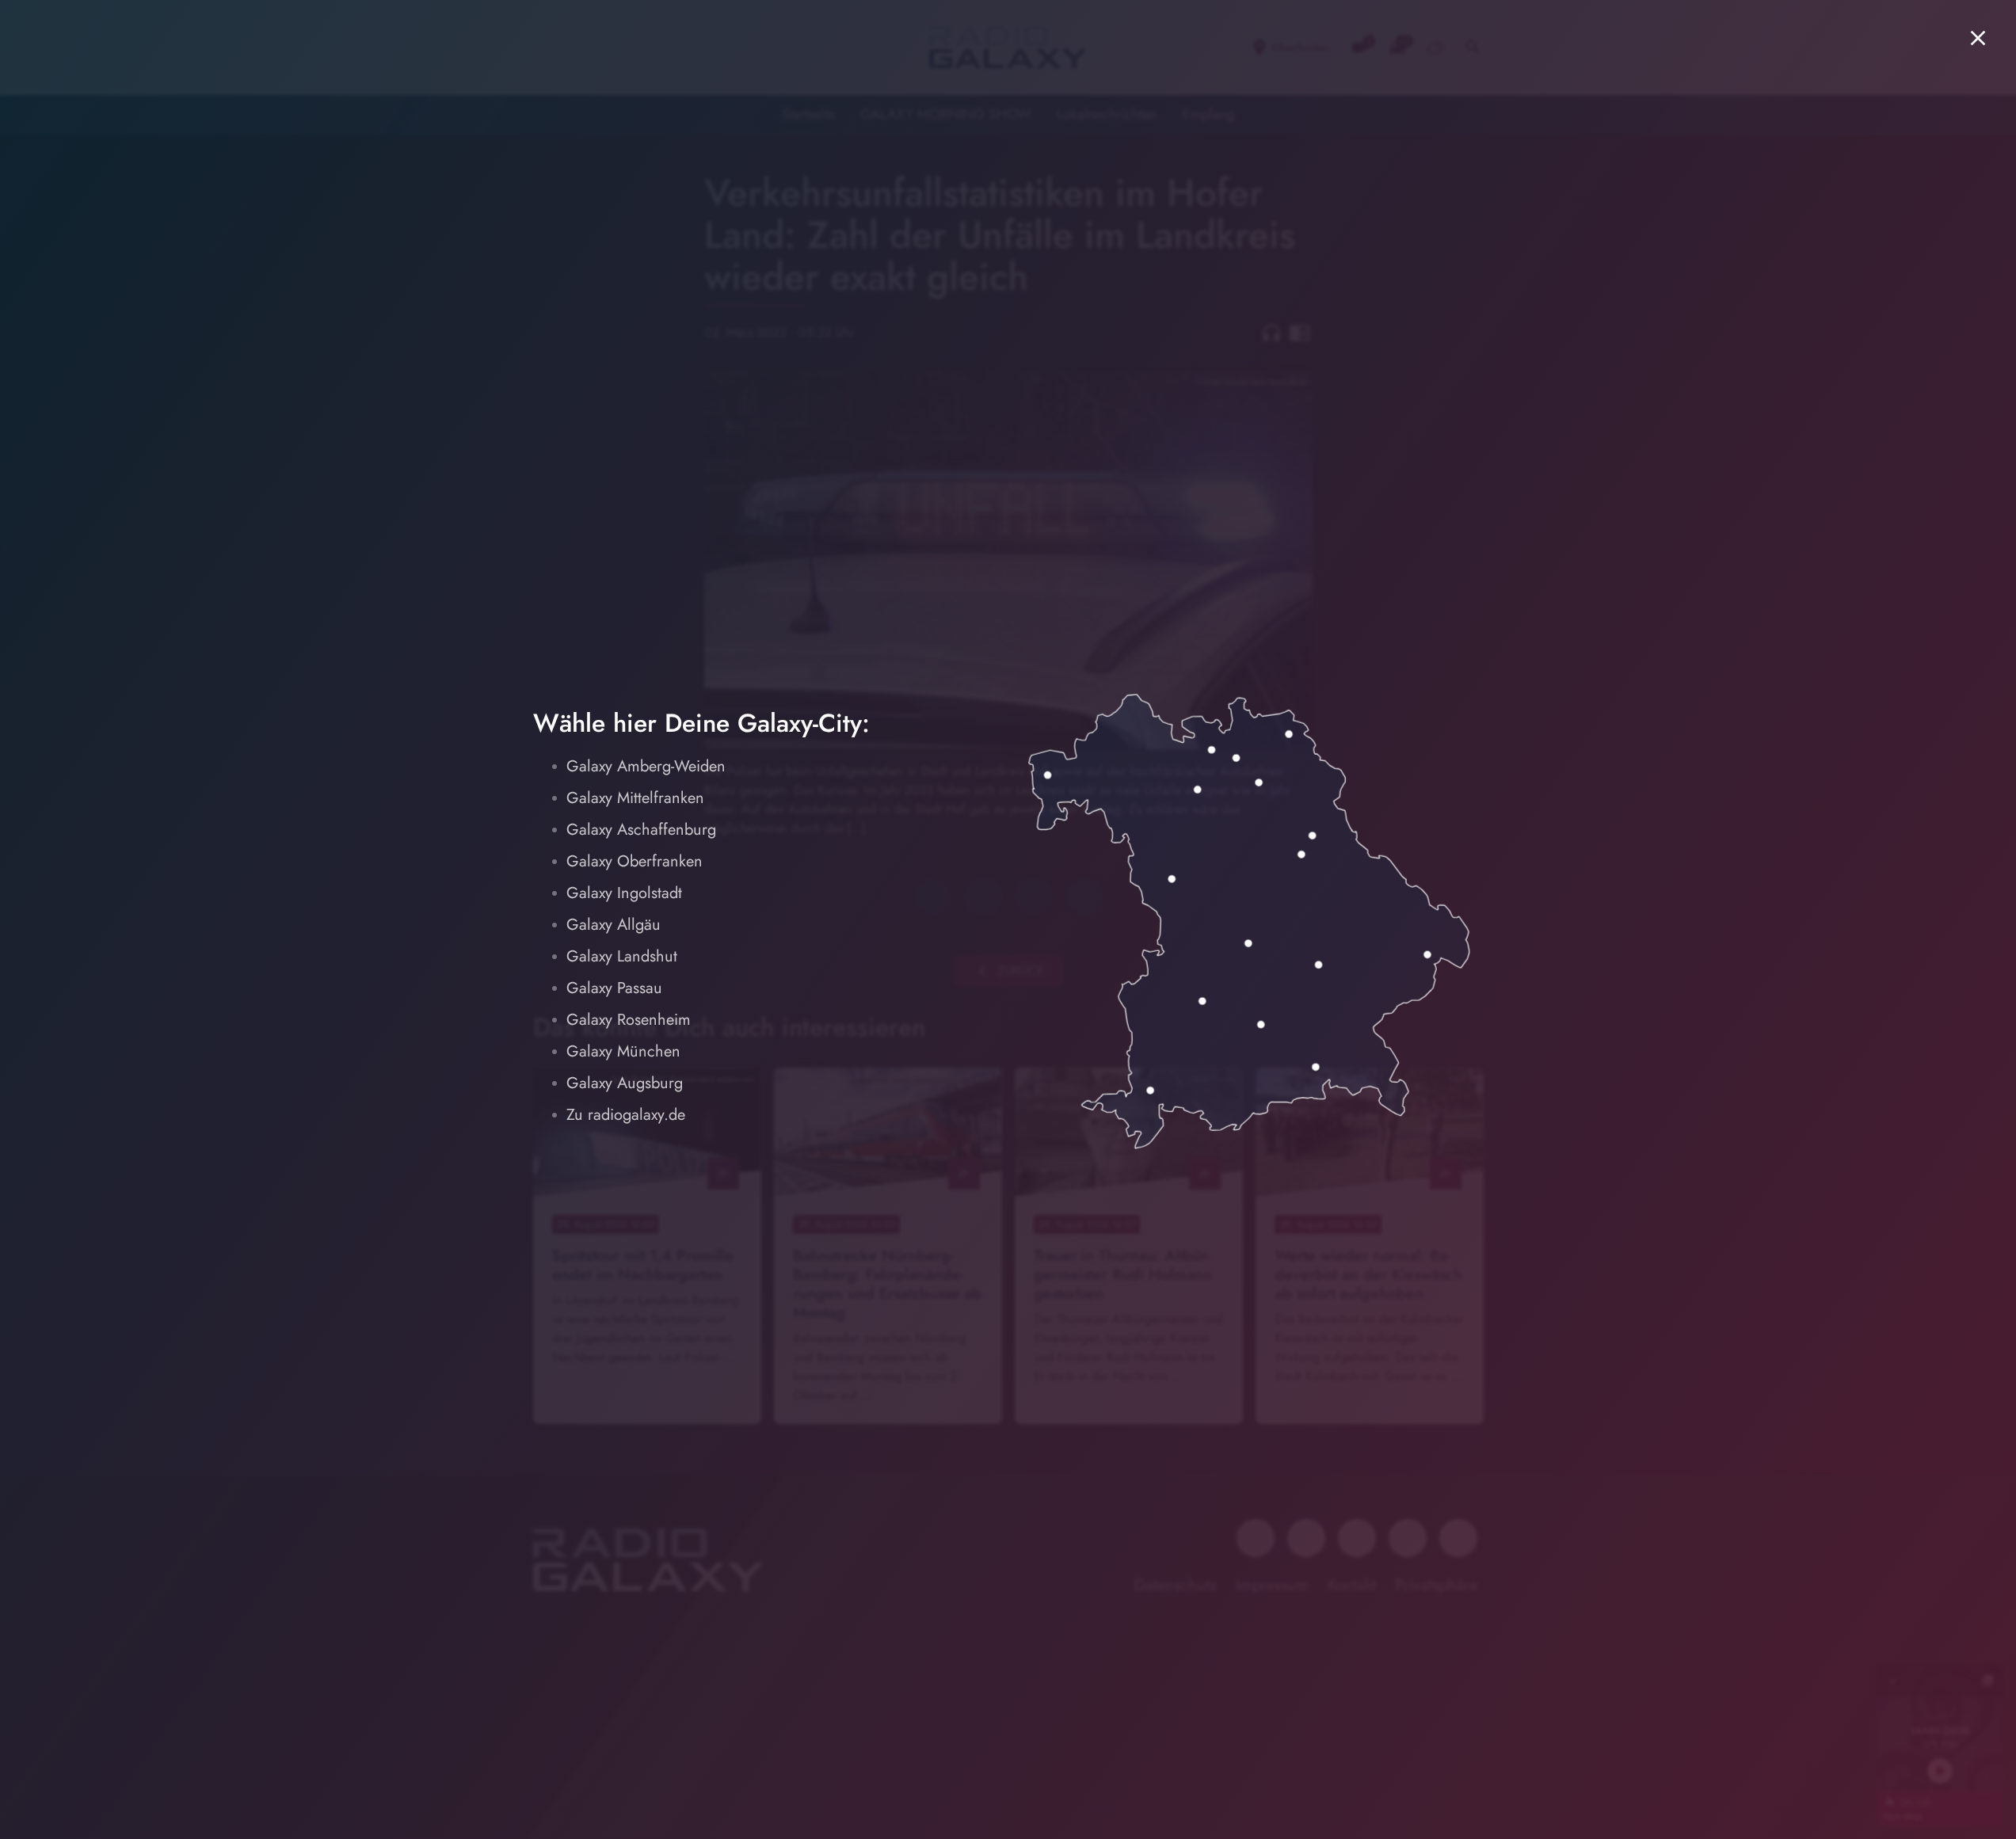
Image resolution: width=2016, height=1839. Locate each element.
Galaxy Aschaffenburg (641, 830)
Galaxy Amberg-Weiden (646, 766)
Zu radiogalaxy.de (626, 1115)
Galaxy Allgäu (614, 925)
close (1978, 38)
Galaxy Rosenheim (629, 1020)
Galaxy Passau (614, 988)
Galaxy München (623, 1051)
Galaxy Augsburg (625, 1083)
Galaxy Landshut (622, 956)
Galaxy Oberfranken (635, 861)
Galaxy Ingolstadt (624, 893)
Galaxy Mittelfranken (635, 798)
